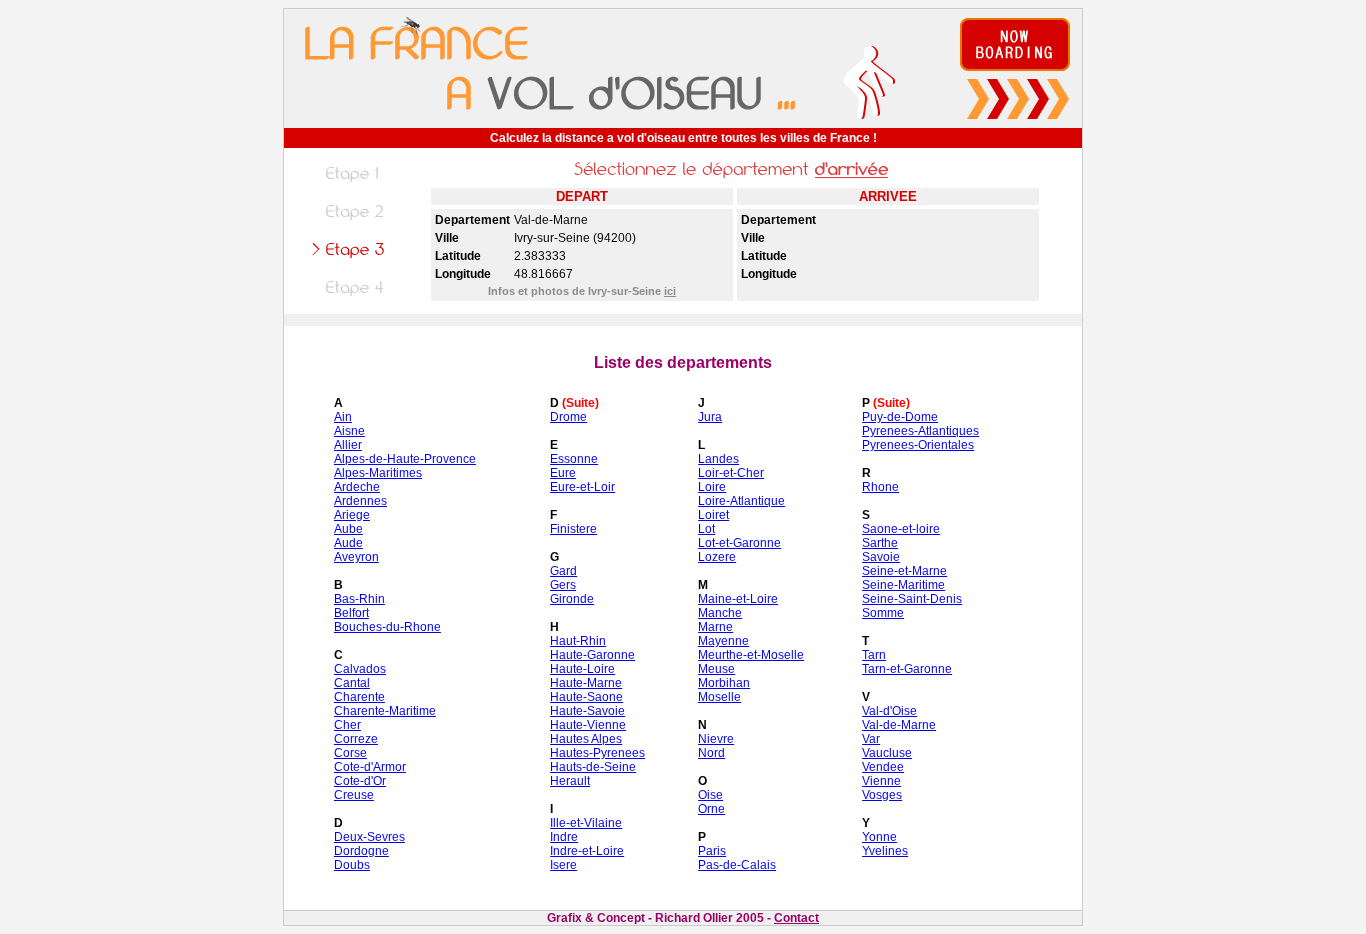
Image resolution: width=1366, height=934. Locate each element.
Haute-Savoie (587, 711)
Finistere (573, 529)
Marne (715, 627)
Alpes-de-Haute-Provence (405, 459)
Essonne (574, 459)
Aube (348, 529)
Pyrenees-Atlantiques (920, 431)
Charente (359, 697)
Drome (568, 417)
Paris (712, 851)
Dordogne (361, 851)
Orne (711, 809)
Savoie (881, 557)
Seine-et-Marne (904, 571)
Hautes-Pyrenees (597, 753)
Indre (564, 837)
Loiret (713, 515)
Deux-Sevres (369, 837)
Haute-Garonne (592, 655)
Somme (883, 613)
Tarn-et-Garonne (907, 669)
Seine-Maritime (903, 585)
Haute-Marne (586, 683)
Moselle (719, 697)
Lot (706, 529)
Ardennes (360, 501)
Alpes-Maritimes (378, 473)
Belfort (351, 613)
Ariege (352, 515)
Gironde (572, 599)
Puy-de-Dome (900, 417)
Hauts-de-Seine (593, 767)
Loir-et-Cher (731, 473)
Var (871, 739)
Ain (343, 417)
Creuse (354, 795)
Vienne (881, 781)
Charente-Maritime (385, 711)
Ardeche (357, 487)
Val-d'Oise (889, 711)
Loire (712, 487)
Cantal (352, 683)
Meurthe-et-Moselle (751, 655)
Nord (711, 753)
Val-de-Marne (899, 725)
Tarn (874, 655)
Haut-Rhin (578, 641)
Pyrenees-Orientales (918, 445)
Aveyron (356, 557)
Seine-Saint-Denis (912, 599)
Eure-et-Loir (582, 487)
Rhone (880, 487)
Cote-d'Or (360, 781)
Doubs (352, 865)
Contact (796, 918)
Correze (356, 739)
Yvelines (885, 851)
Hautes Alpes (586, 739)
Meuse (716, 669)
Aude (348, 543)
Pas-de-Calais (737, 865)
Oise (710, 795)
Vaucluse (887, 753)
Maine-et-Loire (738, 599)
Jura (710, 417)
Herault (570, 781)
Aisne (349, 431)
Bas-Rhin (359, 599)
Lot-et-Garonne (739, 543)
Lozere (717, 557)
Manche (720, 613)
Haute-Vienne (588, 725)
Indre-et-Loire (587, 851)
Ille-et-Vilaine (586, 823)
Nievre (716, 739)
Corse (350, 753)
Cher (347, 725)
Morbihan (724, 683)
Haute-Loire (582, 669)
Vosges (882, 795)
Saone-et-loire (901, 529)
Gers (563, 585)
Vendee (883, 767)
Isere (563, 865)
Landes (718, 459)
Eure (563, 473)
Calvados (360, 669)
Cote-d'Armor (370, 767)
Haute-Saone (586, 697)
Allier (348, 445)
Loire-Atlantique (741, 501)
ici (670, 291)
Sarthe (880, 543)
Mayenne (723, 641)
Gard (563, 571)
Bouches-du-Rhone (387, 627)
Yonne (879, 837)
